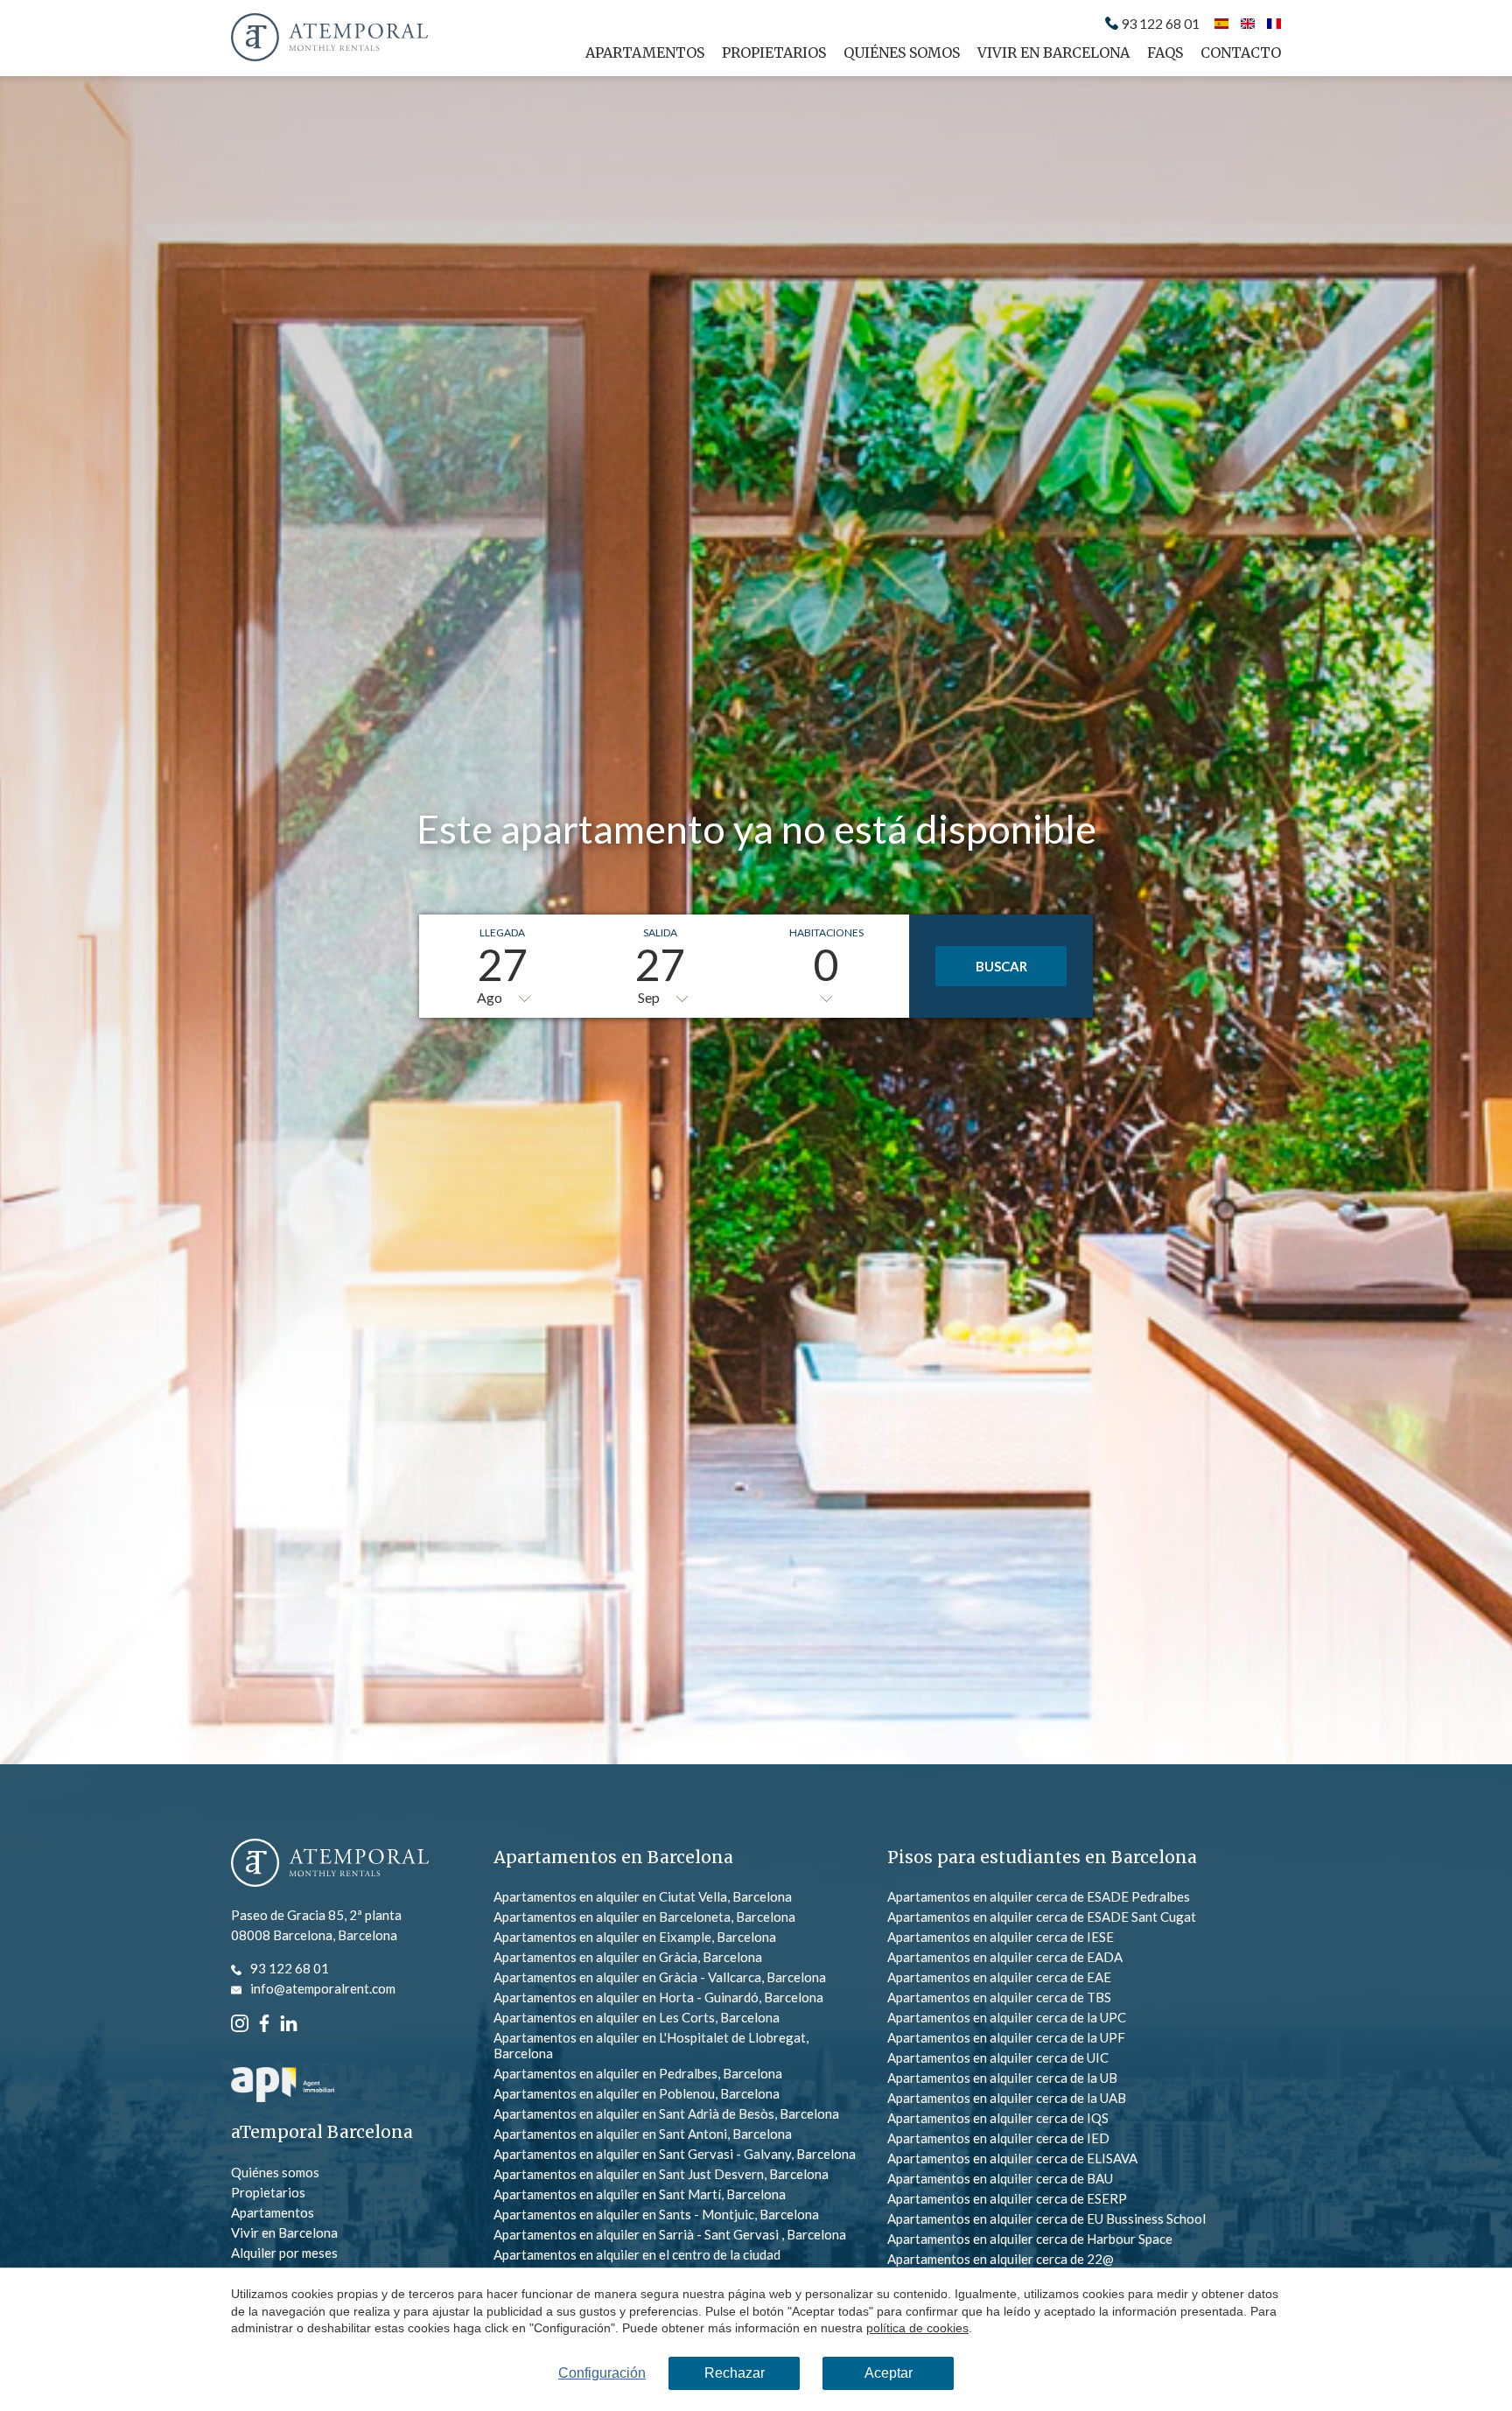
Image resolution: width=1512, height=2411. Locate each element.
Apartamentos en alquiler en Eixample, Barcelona (635, 1937)
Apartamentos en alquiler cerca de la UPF (1006, 2037)
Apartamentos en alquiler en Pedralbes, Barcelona (638, 2073)
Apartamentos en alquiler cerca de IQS (998, 2118)
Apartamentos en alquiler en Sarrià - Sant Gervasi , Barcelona (670, 2234)
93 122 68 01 (1160, 24)
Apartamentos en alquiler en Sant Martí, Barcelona (640, 2194)
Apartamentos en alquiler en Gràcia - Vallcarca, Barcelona (660, 1977)
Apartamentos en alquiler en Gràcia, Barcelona (628, 1957)
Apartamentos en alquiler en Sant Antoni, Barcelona (643, 2134)
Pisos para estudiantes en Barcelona (1042, 1857)
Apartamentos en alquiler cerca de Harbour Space (1030, 2239)
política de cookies (917, 2328)
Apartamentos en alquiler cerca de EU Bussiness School (1046, 2218)
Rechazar (735, 2373)
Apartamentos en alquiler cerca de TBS (999, 1997)
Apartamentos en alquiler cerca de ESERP (1007, 2198)
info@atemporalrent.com (323, 1988)
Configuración (602, 2373)
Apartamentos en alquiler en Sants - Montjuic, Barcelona (656, 2214)
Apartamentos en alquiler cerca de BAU (1000, 2178)
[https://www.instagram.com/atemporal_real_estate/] (240, 2022)
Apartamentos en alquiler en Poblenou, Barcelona (637, 2093)
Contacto (1241, 53)
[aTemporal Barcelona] (330, 1864)
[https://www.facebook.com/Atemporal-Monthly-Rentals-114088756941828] (264, 2022)
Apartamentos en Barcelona (613, 1857)
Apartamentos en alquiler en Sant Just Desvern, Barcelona (661, 2174)
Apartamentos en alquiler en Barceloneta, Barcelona (644, 1917)
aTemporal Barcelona (322, 2132)
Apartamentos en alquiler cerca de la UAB (1007, 2098)
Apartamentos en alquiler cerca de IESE (1001, 1937)
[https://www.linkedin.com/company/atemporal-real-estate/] (289, 2022)
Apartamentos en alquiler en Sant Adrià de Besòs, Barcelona (666, 2113)
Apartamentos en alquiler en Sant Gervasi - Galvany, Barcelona (675, 2154)
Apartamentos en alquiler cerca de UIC (998, 2057)
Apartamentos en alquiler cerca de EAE (999, 1977)
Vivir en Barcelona (1053, 53)
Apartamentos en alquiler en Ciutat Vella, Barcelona (643, 1896)
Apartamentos (645, 53)
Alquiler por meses (284, 2253)
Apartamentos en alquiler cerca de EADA (1005, 1957)
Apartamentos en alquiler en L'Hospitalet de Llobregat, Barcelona (651, 2045)
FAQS (1165, 53)
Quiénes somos (902, 53)
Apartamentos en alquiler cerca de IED (998, 2138)
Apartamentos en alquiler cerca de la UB (1002, 2078)
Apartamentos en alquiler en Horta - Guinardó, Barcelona (658, 1997)
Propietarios (774, 53)
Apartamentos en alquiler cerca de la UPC (1007, 2017)
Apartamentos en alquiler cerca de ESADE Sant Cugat (1042, 1917)
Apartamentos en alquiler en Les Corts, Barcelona (637, 2017)
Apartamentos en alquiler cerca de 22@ (1001, 2259)
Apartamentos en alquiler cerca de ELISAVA (1012, 2158)
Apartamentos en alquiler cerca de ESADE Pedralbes (1039, 1896)
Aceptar (889, 2373)
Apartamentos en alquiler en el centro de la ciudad (637, 2254)
